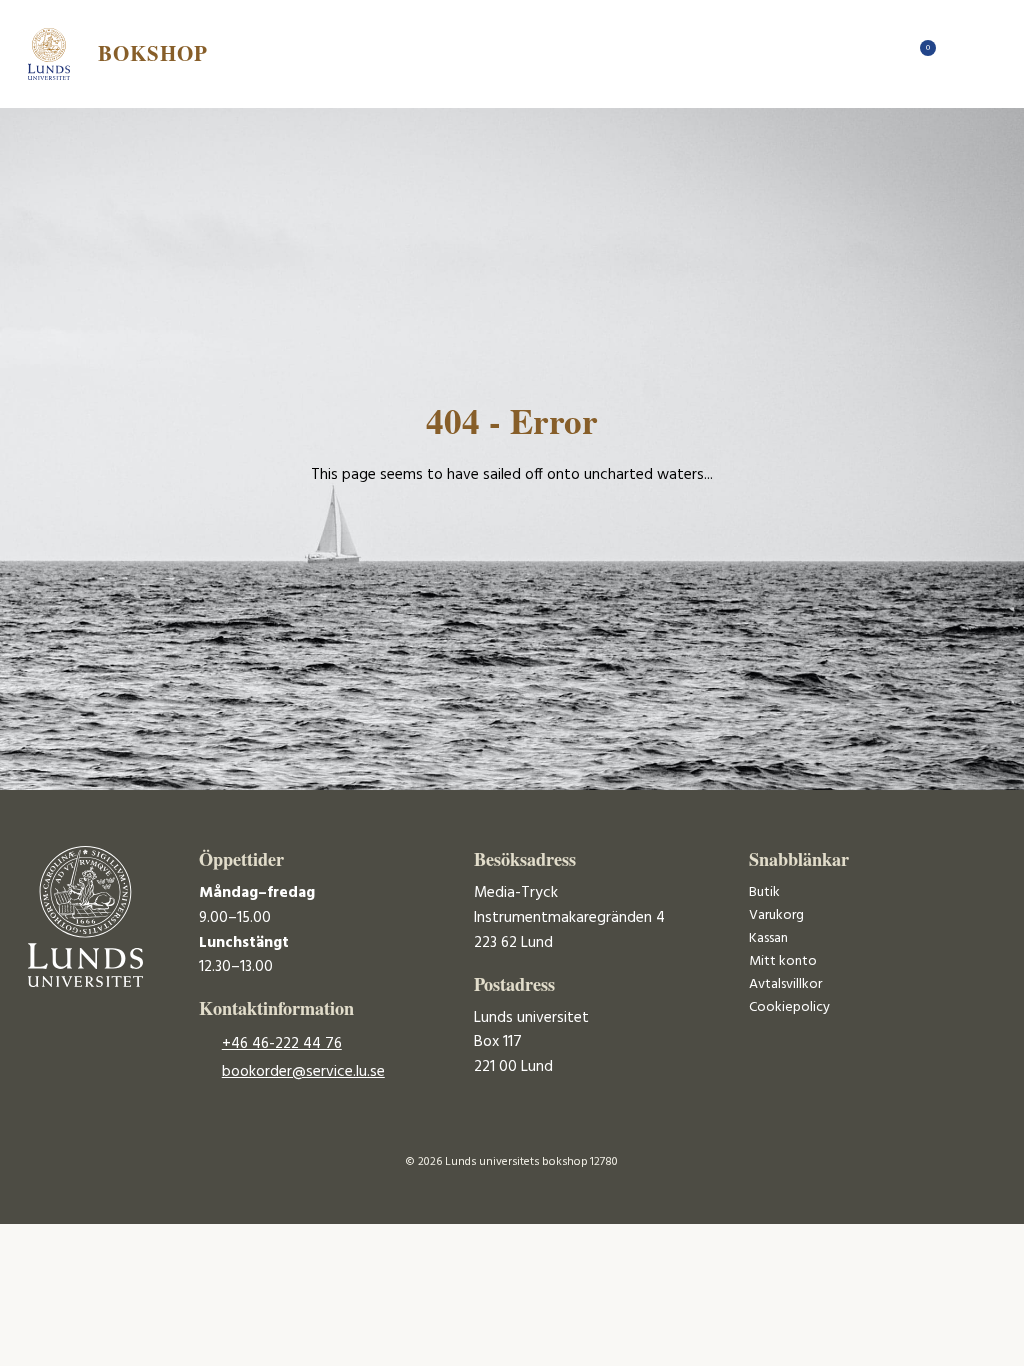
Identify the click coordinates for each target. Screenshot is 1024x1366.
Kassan (768, 938)
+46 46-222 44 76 (282, 1044)
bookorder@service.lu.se (303, 1072)
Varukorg (776, 915)
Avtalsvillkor (785, 984)
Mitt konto (783, 961)
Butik (764, 892)
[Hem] (887, 53)
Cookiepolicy (789, 1007)
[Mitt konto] (957, 53)
